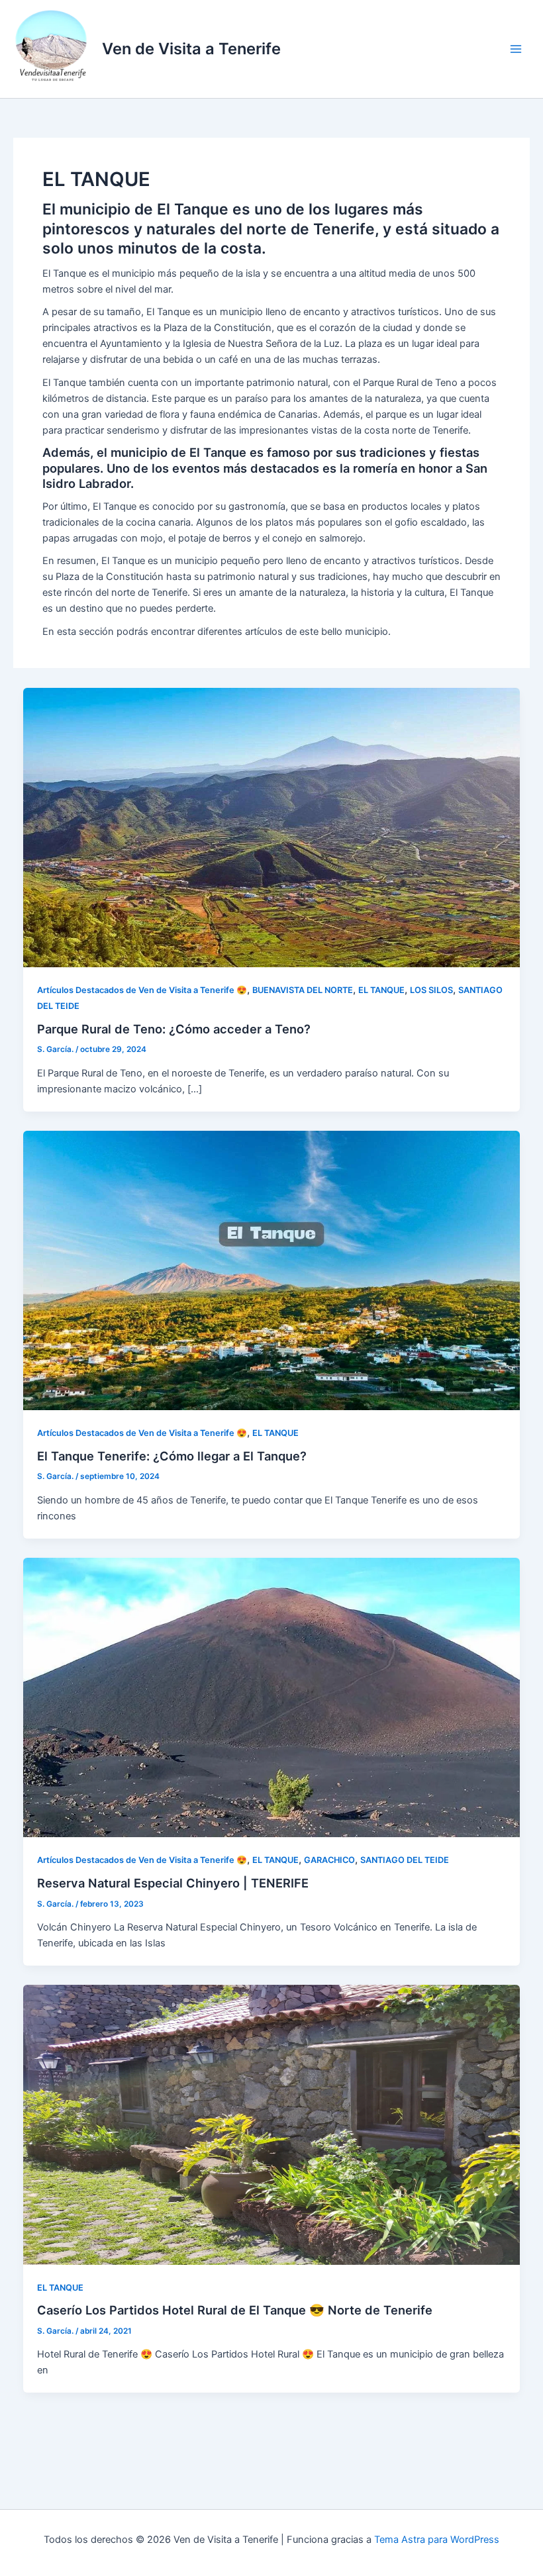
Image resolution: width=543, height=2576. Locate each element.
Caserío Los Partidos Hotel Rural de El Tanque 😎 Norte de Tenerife (235, 2310)
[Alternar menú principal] (516, 49)
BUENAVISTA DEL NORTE (303, 990)
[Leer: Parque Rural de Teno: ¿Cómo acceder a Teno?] (272, 827)
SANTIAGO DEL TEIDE (405, 1860)
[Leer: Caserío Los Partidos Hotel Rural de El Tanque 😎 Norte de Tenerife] (272, 2124)
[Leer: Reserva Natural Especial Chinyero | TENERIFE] (272, 1697)
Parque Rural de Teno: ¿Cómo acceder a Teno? (174, 1029)
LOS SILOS (431, 990)
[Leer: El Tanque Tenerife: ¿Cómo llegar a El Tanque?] (272, 1270)
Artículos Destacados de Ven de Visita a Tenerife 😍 (142, 990)
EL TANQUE (381, 990)
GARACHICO (329, 1860)
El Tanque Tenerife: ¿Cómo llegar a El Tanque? (172, 1456)
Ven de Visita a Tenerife (191, 49)
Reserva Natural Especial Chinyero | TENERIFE (173, 1883)
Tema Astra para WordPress (437, 2540)
